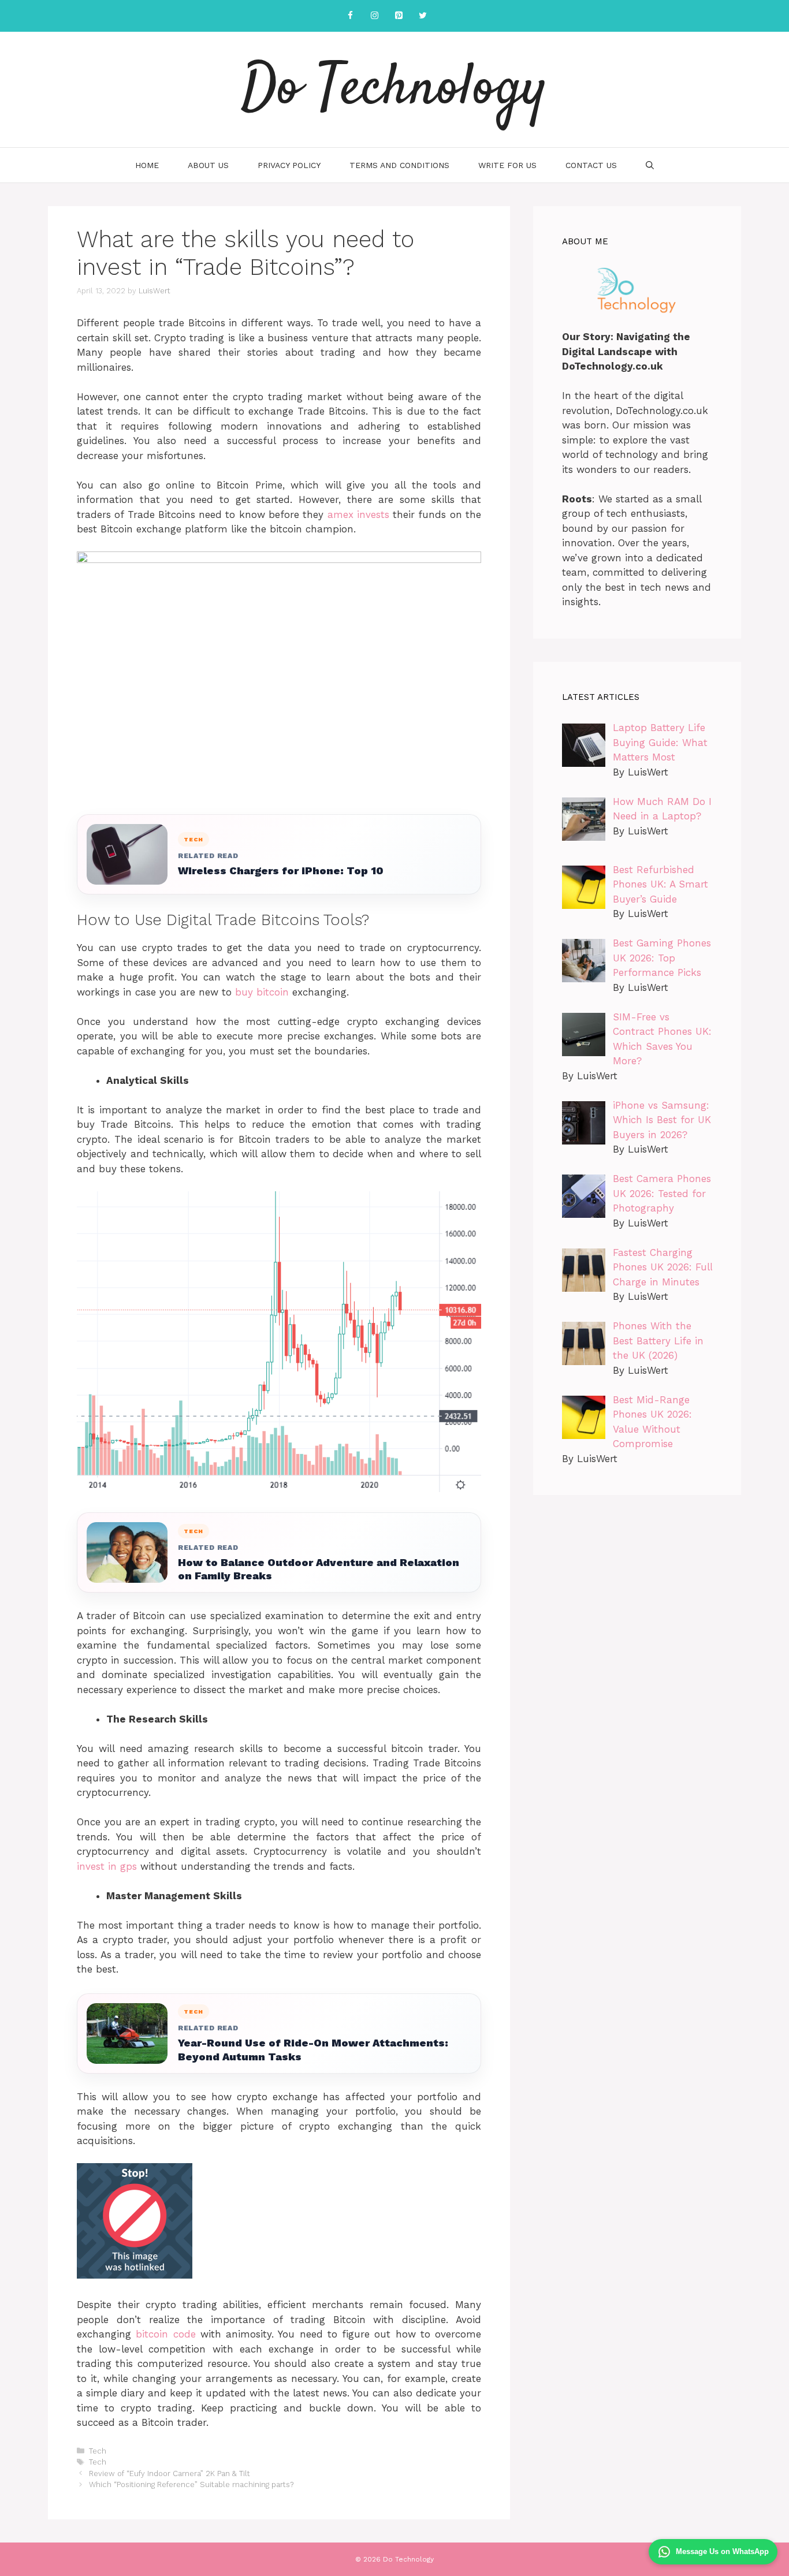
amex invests (360, 515)
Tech (98, 2451)
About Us (208, 165)
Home (147, 165)
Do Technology (394, 90)
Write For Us (507, 165)
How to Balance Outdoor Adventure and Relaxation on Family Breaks (319, 1569)
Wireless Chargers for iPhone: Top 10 (281, 871)
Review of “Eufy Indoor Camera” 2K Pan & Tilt (170, 2474)
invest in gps (109, 1866)
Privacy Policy (289, 165)
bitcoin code (165, 2334)
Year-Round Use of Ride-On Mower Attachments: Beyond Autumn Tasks (313, 2049)
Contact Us (591, 165)
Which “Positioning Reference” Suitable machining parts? (191, 2484)
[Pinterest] (399, 16)
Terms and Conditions (399, 165)
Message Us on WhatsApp (722, 2551)
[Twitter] (423, 16)
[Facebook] (350, 16)
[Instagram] (374, 16)
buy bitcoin (264, 992)
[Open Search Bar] (650, 165)
